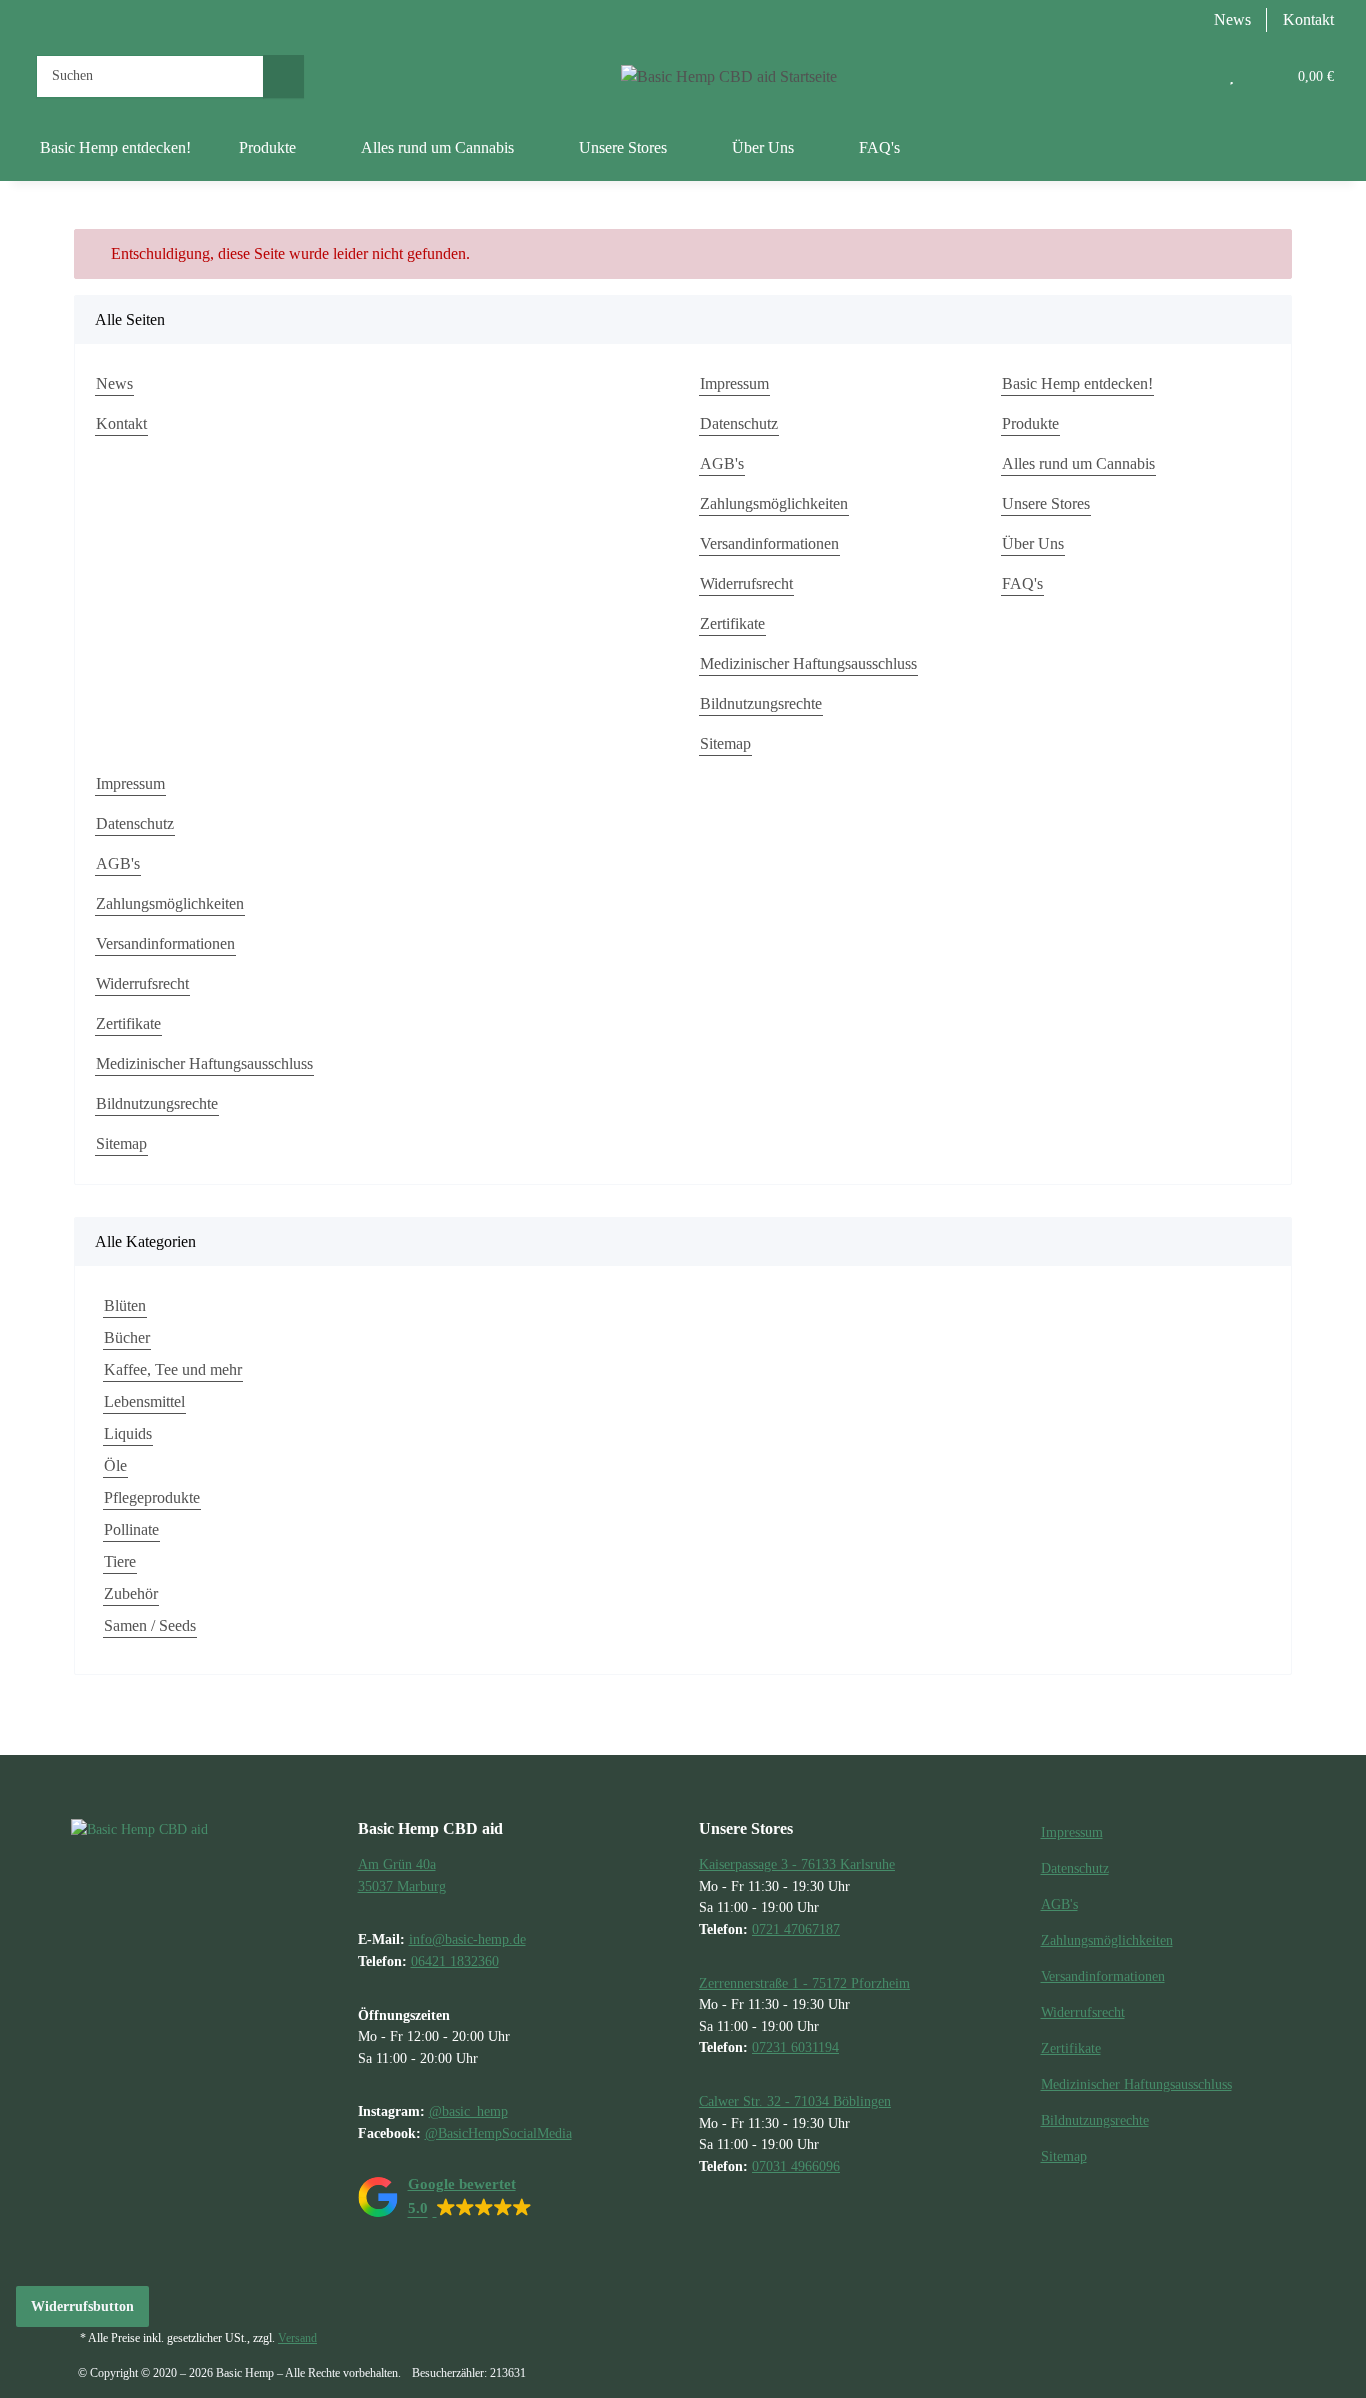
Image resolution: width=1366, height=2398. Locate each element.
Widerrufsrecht (746, 583)
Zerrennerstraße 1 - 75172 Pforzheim (804, 1983)
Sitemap (725, 743)
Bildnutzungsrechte (761, 703)
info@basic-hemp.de (467, 1939)
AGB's (722, 463)
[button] (1191, 76)
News (1232, 19)
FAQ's (879, 147)
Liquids (128, 1433)
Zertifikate (732, 623)
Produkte (1030, 423)
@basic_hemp (468, 2111)
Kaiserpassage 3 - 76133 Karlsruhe (797, 1864)
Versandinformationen (769, 543)
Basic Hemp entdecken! (115, 147)
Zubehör (131, 1593)
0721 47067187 (796, 1929)
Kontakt (1308, 19)
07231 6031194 (795, 2047)
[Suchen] (283, 76)
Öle (115, 1465)
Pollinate (131, 1529)
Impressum (734, 383)
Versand (297, 2338)
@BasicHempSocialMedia (498, 2133)
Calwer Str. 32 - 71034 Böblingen (795, 2101)
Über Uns (1033, 543)
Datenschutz (739, 423)
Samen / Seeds (150, 1625)
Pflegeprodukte (152, 1497)
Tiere (120, 1561)
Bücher (127, 1337)
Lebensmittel (144, 1401)
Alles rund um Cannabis (1078, 463)
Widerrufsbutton (82, 2306)
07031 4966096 (796, 2166)
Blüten (125, 1305)
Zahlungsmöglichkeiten (774, 503)
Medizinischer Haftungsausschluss (808, 663)
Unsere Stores (1046, 503)
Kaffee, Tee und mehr (173, 1369)
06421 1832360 (455, 1961)
